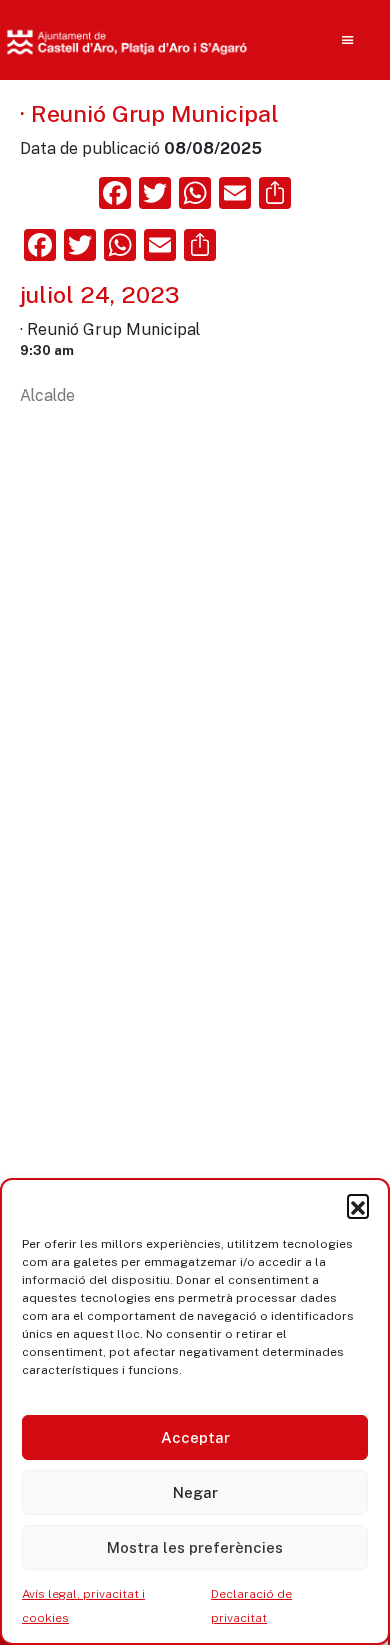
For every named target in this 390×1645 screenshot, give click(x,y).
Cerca (307, 170)
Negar (195, 1492)
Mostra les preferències (195, 1547)
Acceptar (195, 1437)
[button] (358, 1205)
